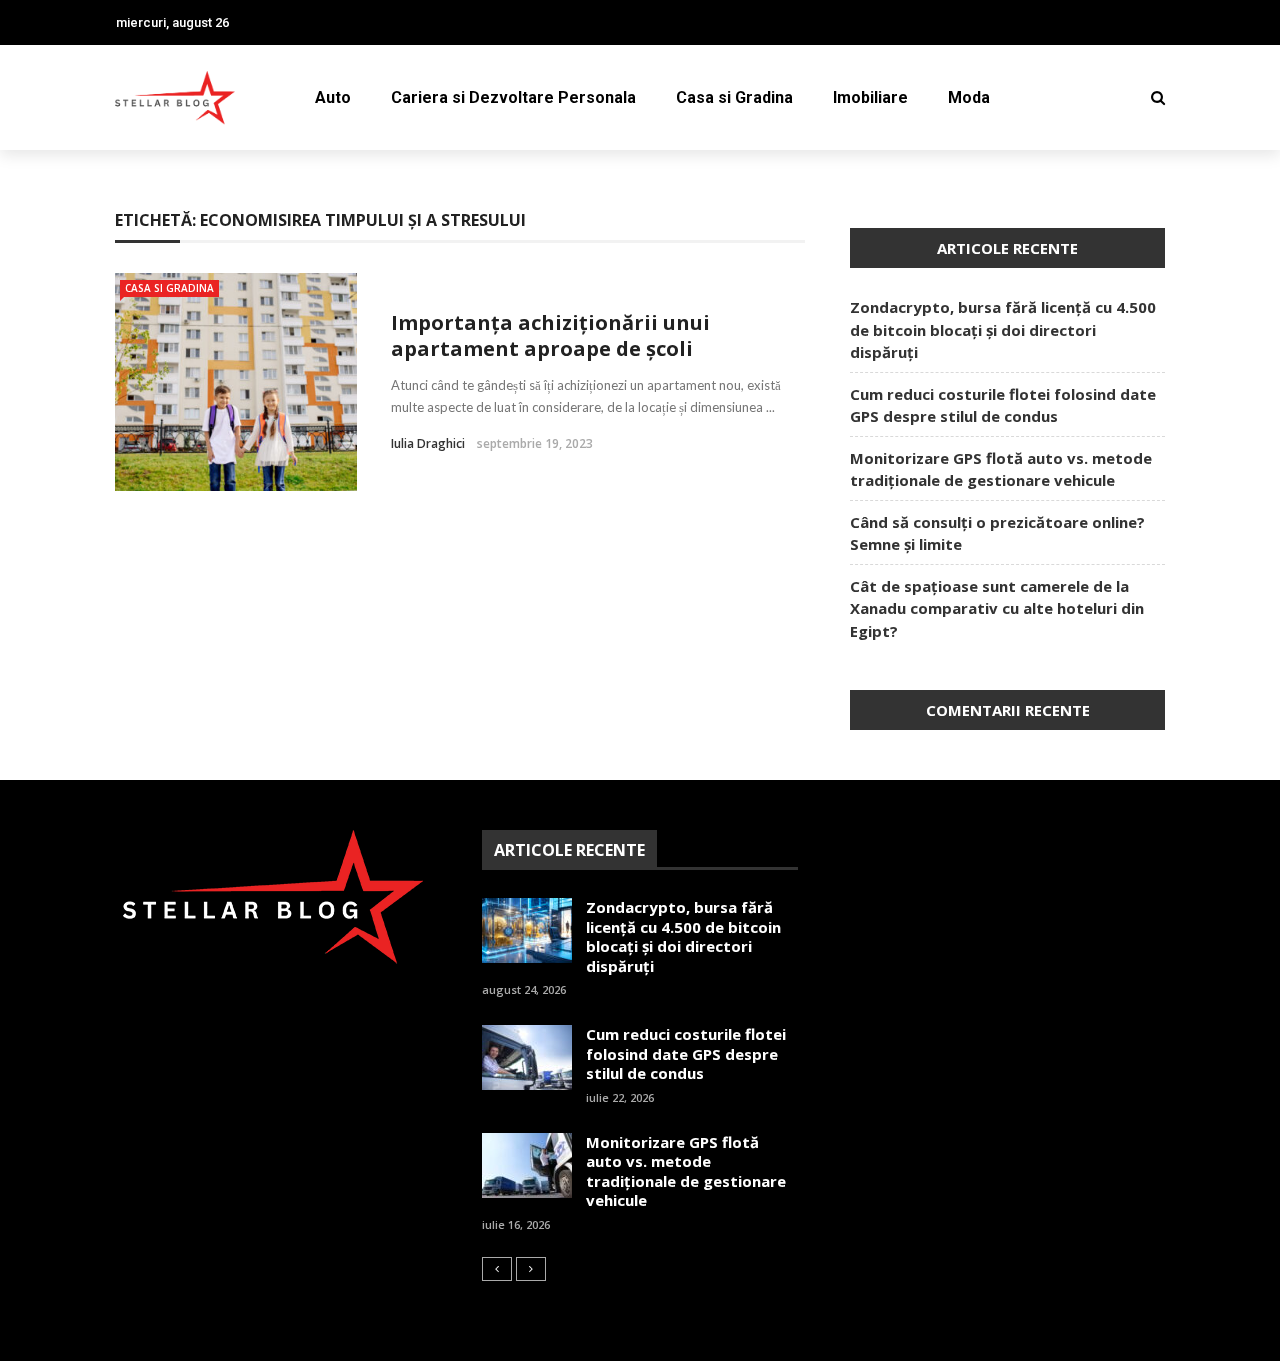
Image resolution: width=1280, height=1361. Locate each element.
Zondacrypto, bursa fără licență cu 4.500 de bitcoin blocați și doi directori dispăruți (1003, 329)
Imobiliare (870, 97)
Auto (333, 97)
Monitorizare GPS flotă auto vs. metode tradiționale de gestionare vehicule (686, 1171)
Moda (969, 97)
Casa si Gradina (734, 97)
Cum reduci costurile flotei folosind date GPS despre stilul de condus (686, 1053)
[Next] (531, 1269)
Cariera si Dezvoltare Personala (513, 97)
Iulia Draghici (428, 443)
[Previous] (497, 1269)
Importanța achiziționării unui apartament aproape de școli (550, 335)
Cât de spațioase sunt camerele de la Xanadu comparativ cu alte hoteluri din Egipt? (997, 608)
